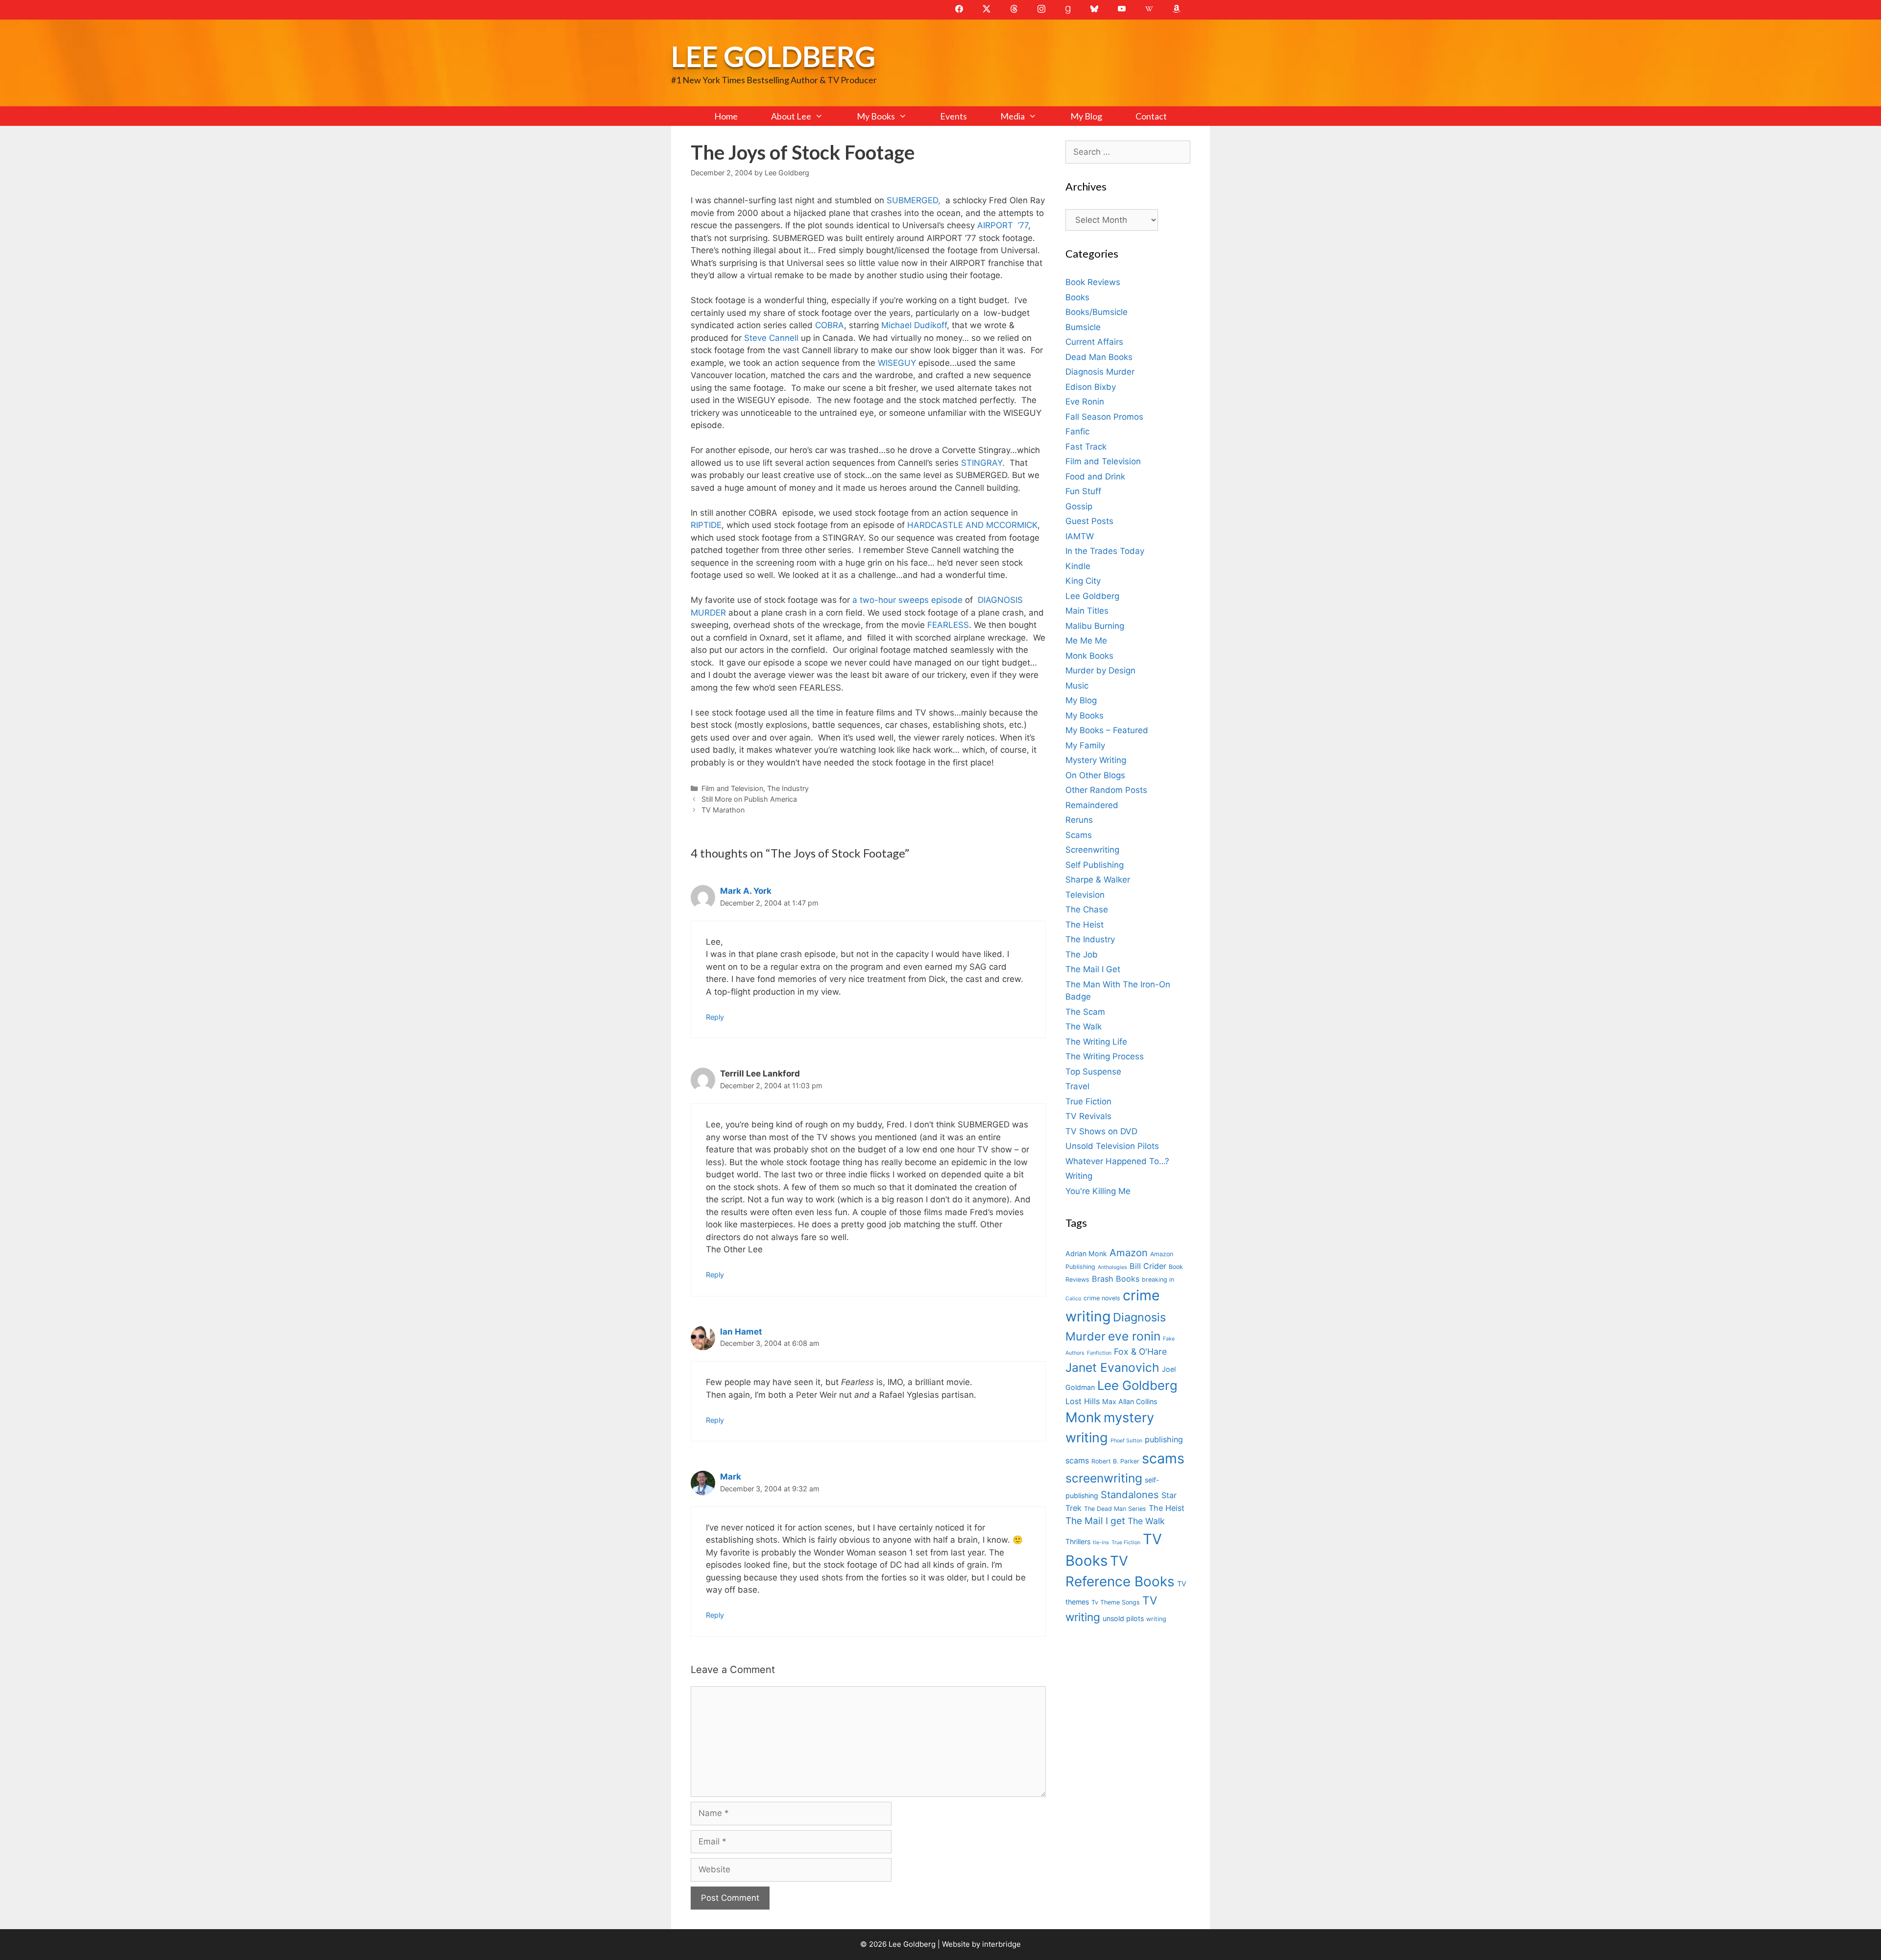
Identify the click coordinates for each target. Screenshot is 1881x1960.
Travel (1077, 1086)
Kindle (1078, 566)
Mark (731, 1477)
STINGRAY (982, 463)
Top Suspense (1093, 1072)
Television (1085, 895)
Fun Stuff (1083, 491)
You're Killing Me (1098, 1191)
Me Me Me (1086, 641)
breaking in (1158, 1279)
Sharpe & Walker (1098, 880)
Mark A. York (746, 891)
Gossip (1079, 506)
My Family (1085, 745)
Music (1077, 686)
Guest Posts (1089, 521)
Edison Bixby (1091, 387)
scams (1163, 1458)
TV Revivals (1088, 1116)
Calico (1073, 1299)
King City (1083, 581)
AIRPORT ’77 (1003, 225)
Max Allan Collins (1130, 1401)
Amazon (1129, 1253)
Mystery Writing (1096, 760)
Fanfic (1077, 431)
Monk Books (1089, 656)
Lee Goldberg (773, 56)
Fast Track (1086, 447)
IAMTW (1080, 536)
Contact (1151, 116)
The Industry (788, 788)
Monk (1083, 1417)
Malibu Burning (1095, 626)
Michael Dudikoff (914, 325)
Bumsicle (1083, 327)
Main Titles (1087, 611)
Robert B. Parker (1115, 1461)
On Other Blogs (1095, 775)
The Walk (1084, 1027)
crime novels (1102, 1298)
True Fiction (1088, 1101)
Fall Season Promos (1104, 417)
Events (953, 116)
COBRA (830, 325)
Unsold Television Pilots (1112, 1146)
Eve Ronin (1085, 402)
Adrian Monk (1086, 1254)
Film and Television (732, 788)
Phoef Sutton (1126, 1441)
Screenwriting (1092, 850)
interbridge (1001, 1944)
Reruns (1079, 820)
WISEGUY (897, 363)
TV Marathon (723, 810)
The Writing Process (1105, 1056)
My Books (876, 116)
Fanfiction (1099, 1353)
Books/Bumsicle (1097, 312)
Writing (1079, 1176)
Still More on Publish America (749, 799)
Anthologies (1112, 1267)
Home (726, 116)
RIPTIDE (706, 525)
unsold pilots (1123, 1618)
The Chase (1087, 909)
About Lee (791, 116)
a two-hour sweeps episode (906, 600)
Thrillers (1078, 1542)
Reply (715, 1017)
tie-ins (1101, 1542)
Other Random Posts (1106, 790)
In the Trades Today (1105, 551)
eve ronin (1134, 1336)
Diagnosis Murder (1100, 372)
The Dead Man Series (1115, 1509)
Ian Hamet (741, 1332)
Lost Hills (1083, 1401)
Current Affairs (1094, 342)
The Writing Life (1096, 1042)
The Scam (1085, 1012)
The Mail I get (1095, 1521)
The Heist (1085, 925)
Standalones (1130, 1494)
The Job (1082, 955)
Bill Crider (1148, 1266)
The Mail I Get (1093, 969)
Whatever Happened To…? (1117, 1161)
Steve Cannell (771, 338)
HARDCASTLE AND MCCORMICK (972, 525)
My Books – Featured (1107, 730)
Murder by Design (1100, 670)
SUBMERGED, (916, 200)
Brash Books (1116, 1279)
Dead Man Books (1099, 357)
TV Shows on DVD (1101, 1131)
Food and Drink (1095, 477)
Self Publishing (1095, 865)
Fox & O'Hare (1140, 1351)
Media (1013, 116)
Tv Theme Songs (1116, 1602)
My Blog (1086, 116)
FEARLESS (948, 625)
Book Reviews (1093, 282)
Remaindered (1092, 805)
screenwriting (1104, 1478)
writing (1156, 1619)
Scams (1079, 835)
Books (1077, 297)
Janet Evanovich (1112, 1367)
